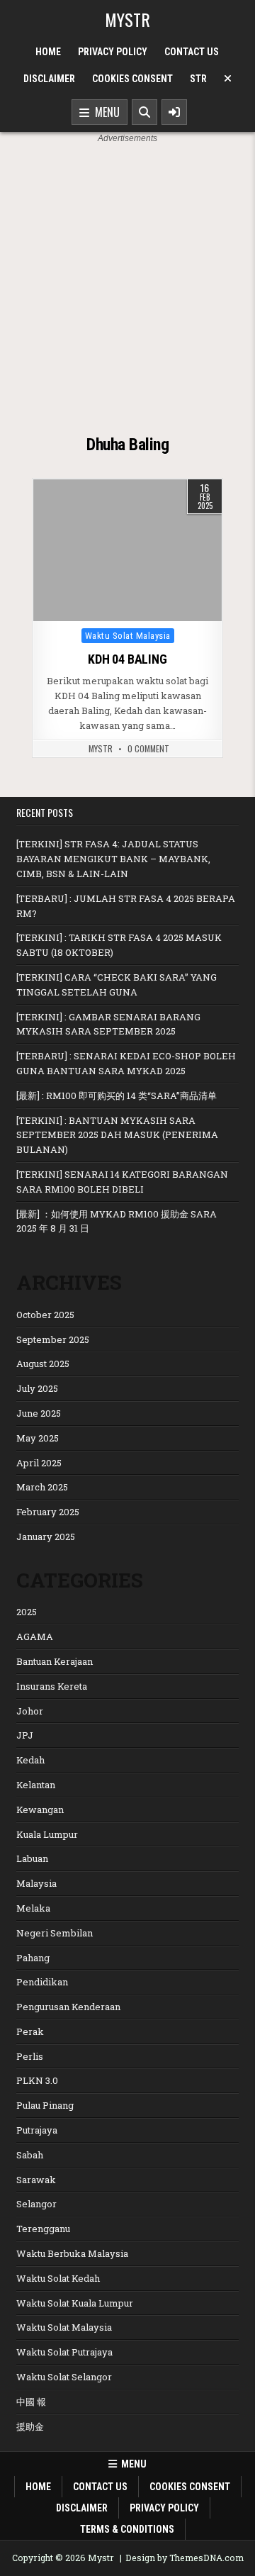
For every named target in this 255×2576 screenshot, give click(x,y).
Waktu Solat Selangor (64, 2377)
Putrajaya (37, 2130)
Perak (30, 2031)
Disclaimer (49, 79)
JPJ (25, 1735)
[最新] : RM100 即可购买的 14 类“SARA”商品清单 (117, 1095)
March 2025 (42, 1487)
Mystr (127, 19)
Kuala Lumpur (47, 1834)
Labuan (32, 1858)
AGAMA (35, 1637)
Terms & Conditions (127, 2529)
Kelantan (36, 1785)
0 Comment (148, 749)
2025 (27, 1612)
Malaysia (36, 1883)
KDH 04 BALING (127, 659)
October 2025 (45, 1315)
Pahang (33, 1958)
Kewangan (40, 1810)
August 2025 (43, 1364)
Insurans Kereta (52, 1686)
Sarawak (36, 2180)
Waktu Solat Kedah (58, 2278)
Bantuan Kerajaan (55, 1661)
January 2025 (46, 1537)
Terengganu (43, 2229)
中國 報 (31, 2402)
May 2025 (38, 1438)
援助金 (30, 2426)
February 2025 (48, 1512)
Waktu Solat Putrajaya (64, 2352)
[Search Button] (144, 112)
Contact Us (192, 52)
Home (48, 52)
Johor (30, 1711)
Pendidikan (42, 1982)
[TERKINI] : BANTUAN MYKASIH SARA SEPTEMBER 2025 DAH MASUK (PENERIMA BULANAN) (117, 1135)
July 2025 (37, 1388)
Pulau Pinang (45, 2105)
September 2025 (53, 1339)
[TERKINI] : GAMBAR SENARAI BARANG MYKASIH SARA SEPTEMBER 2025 (108, 1024)
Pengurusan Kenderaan (68, 2007)
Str (198, 79)
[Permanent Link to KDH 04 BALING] (127, 550)
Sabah (30, 2155)
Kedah (30, 1760)
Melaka (33, 1908)
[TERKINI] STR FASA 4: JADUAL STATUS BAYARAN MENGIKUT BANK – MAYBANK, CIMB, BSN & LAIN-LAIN (113, 859)
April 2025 (39, 1463)
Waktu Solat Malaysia (128, 636)
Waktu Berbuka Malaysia (72, 2253)
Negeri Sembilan (55, 1933)
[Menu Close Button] (228, 79)
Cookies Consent (132, 79)
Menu (104, 112)
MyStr (101, 749)
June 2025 (39, 1413)
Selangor (36, 2204)
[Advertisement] (127, 280)
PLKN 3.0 (37, 2080)
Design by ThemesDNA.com (185, 2558)
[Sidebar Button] (174, 112)
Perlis (30, 2056)
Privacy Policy (113, 52)
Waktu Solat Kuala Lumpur (75, 2303)
